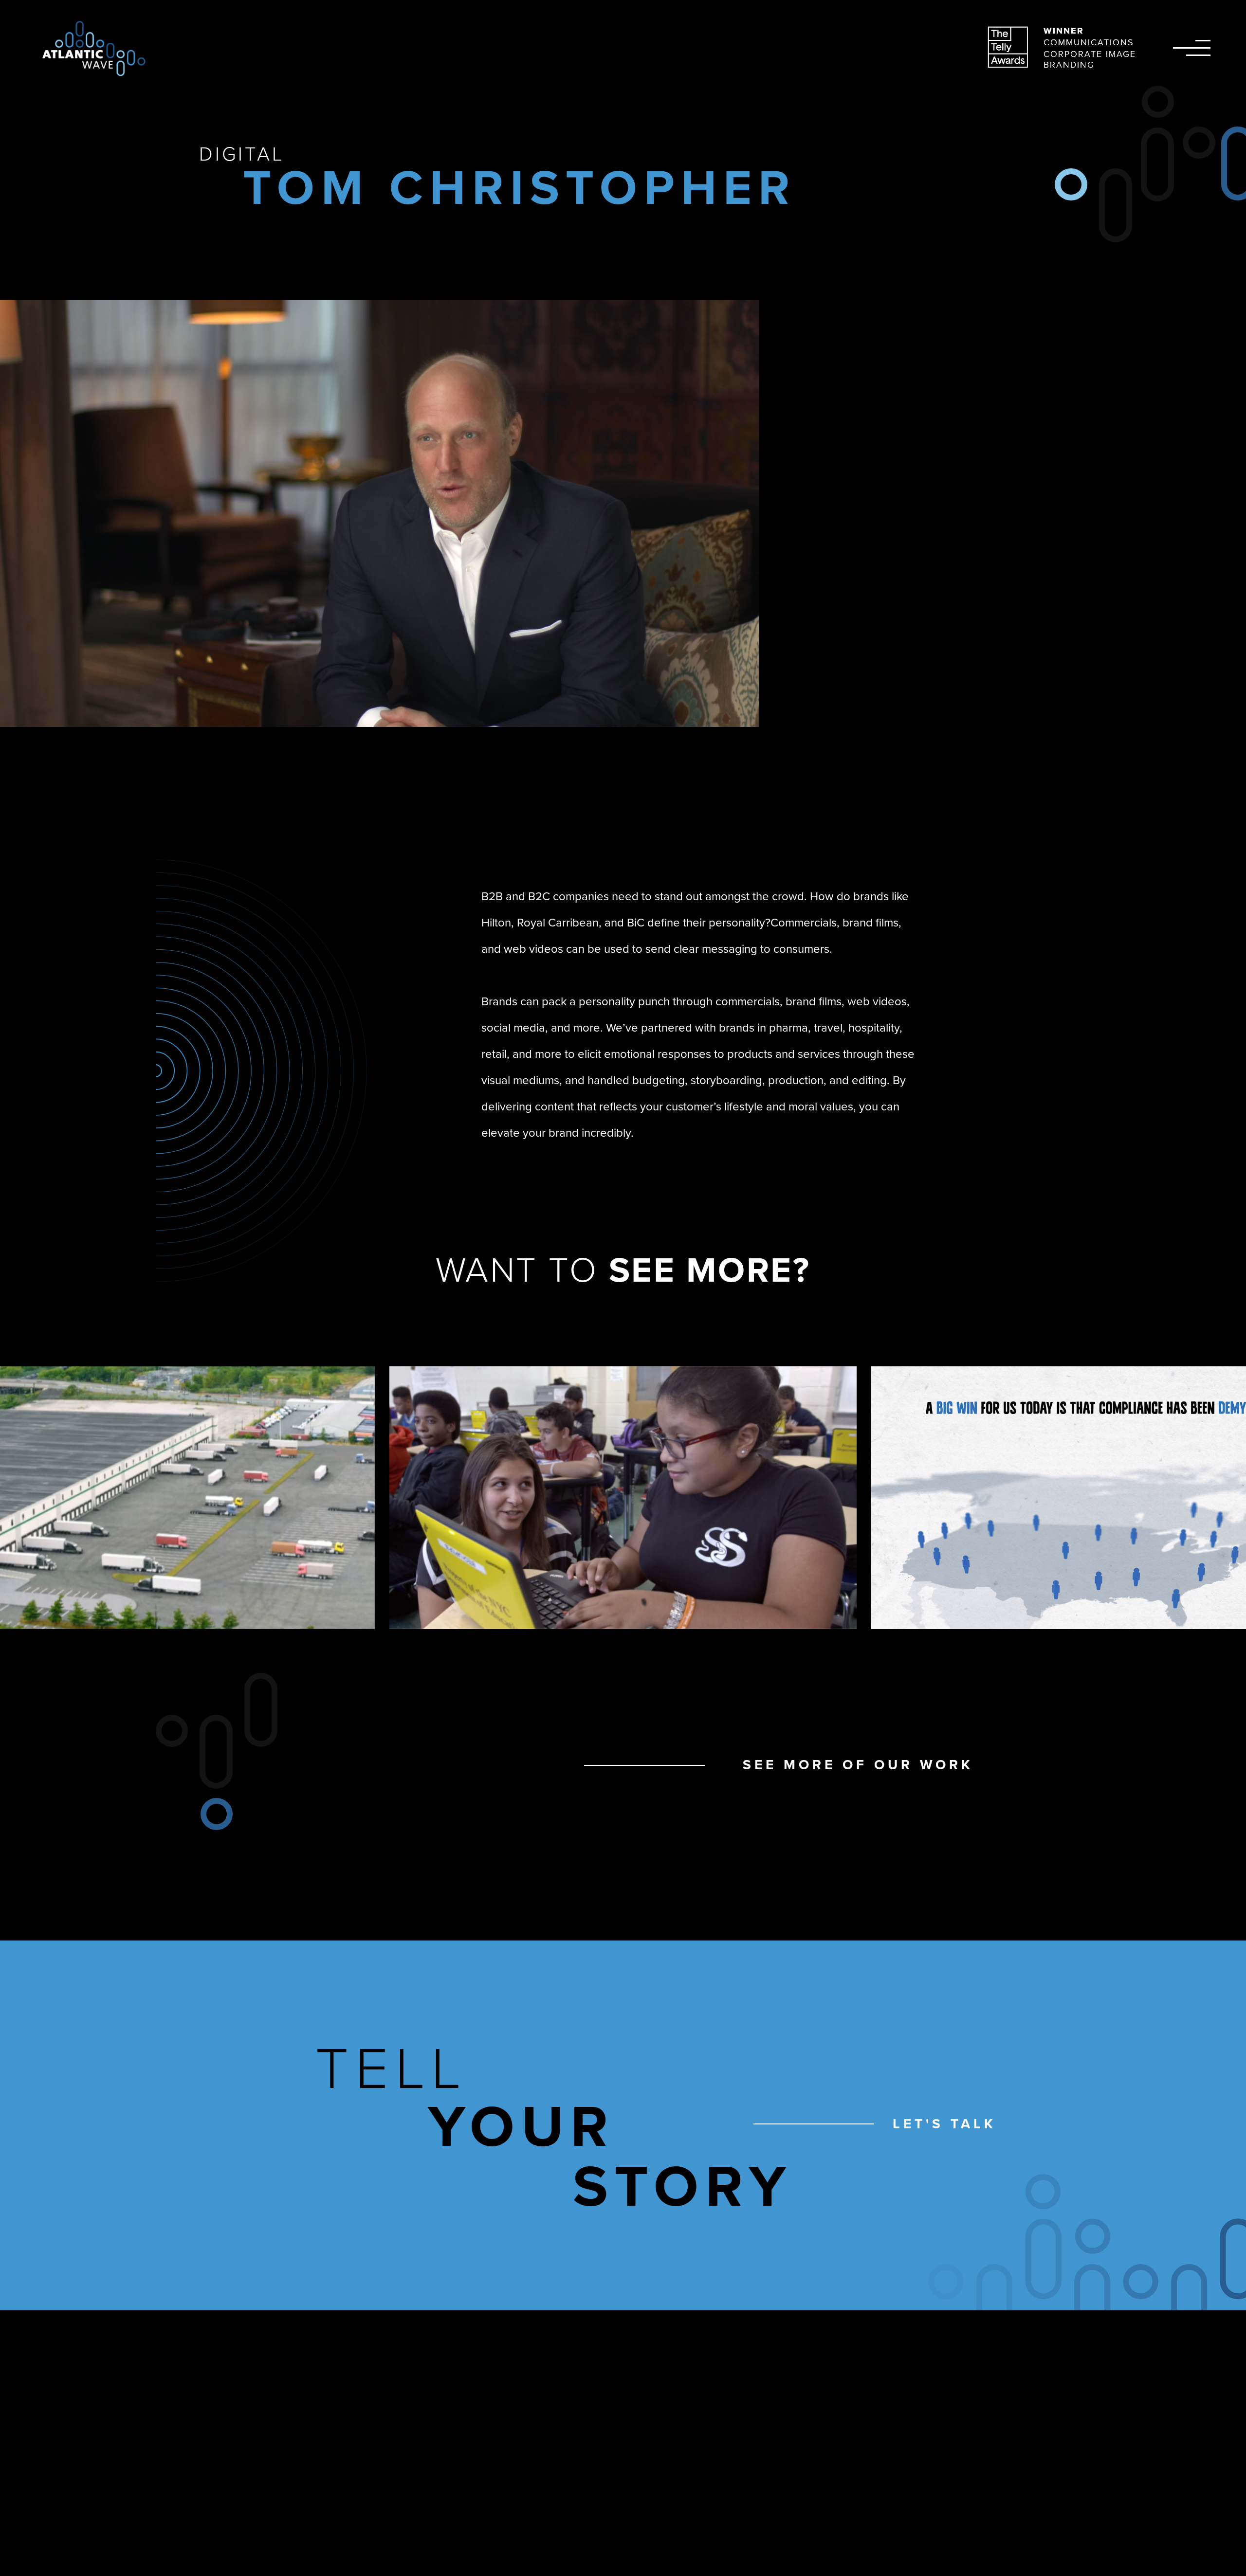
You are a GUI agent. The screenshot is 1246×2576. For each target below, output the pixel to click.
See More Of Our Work (858, 1765)
